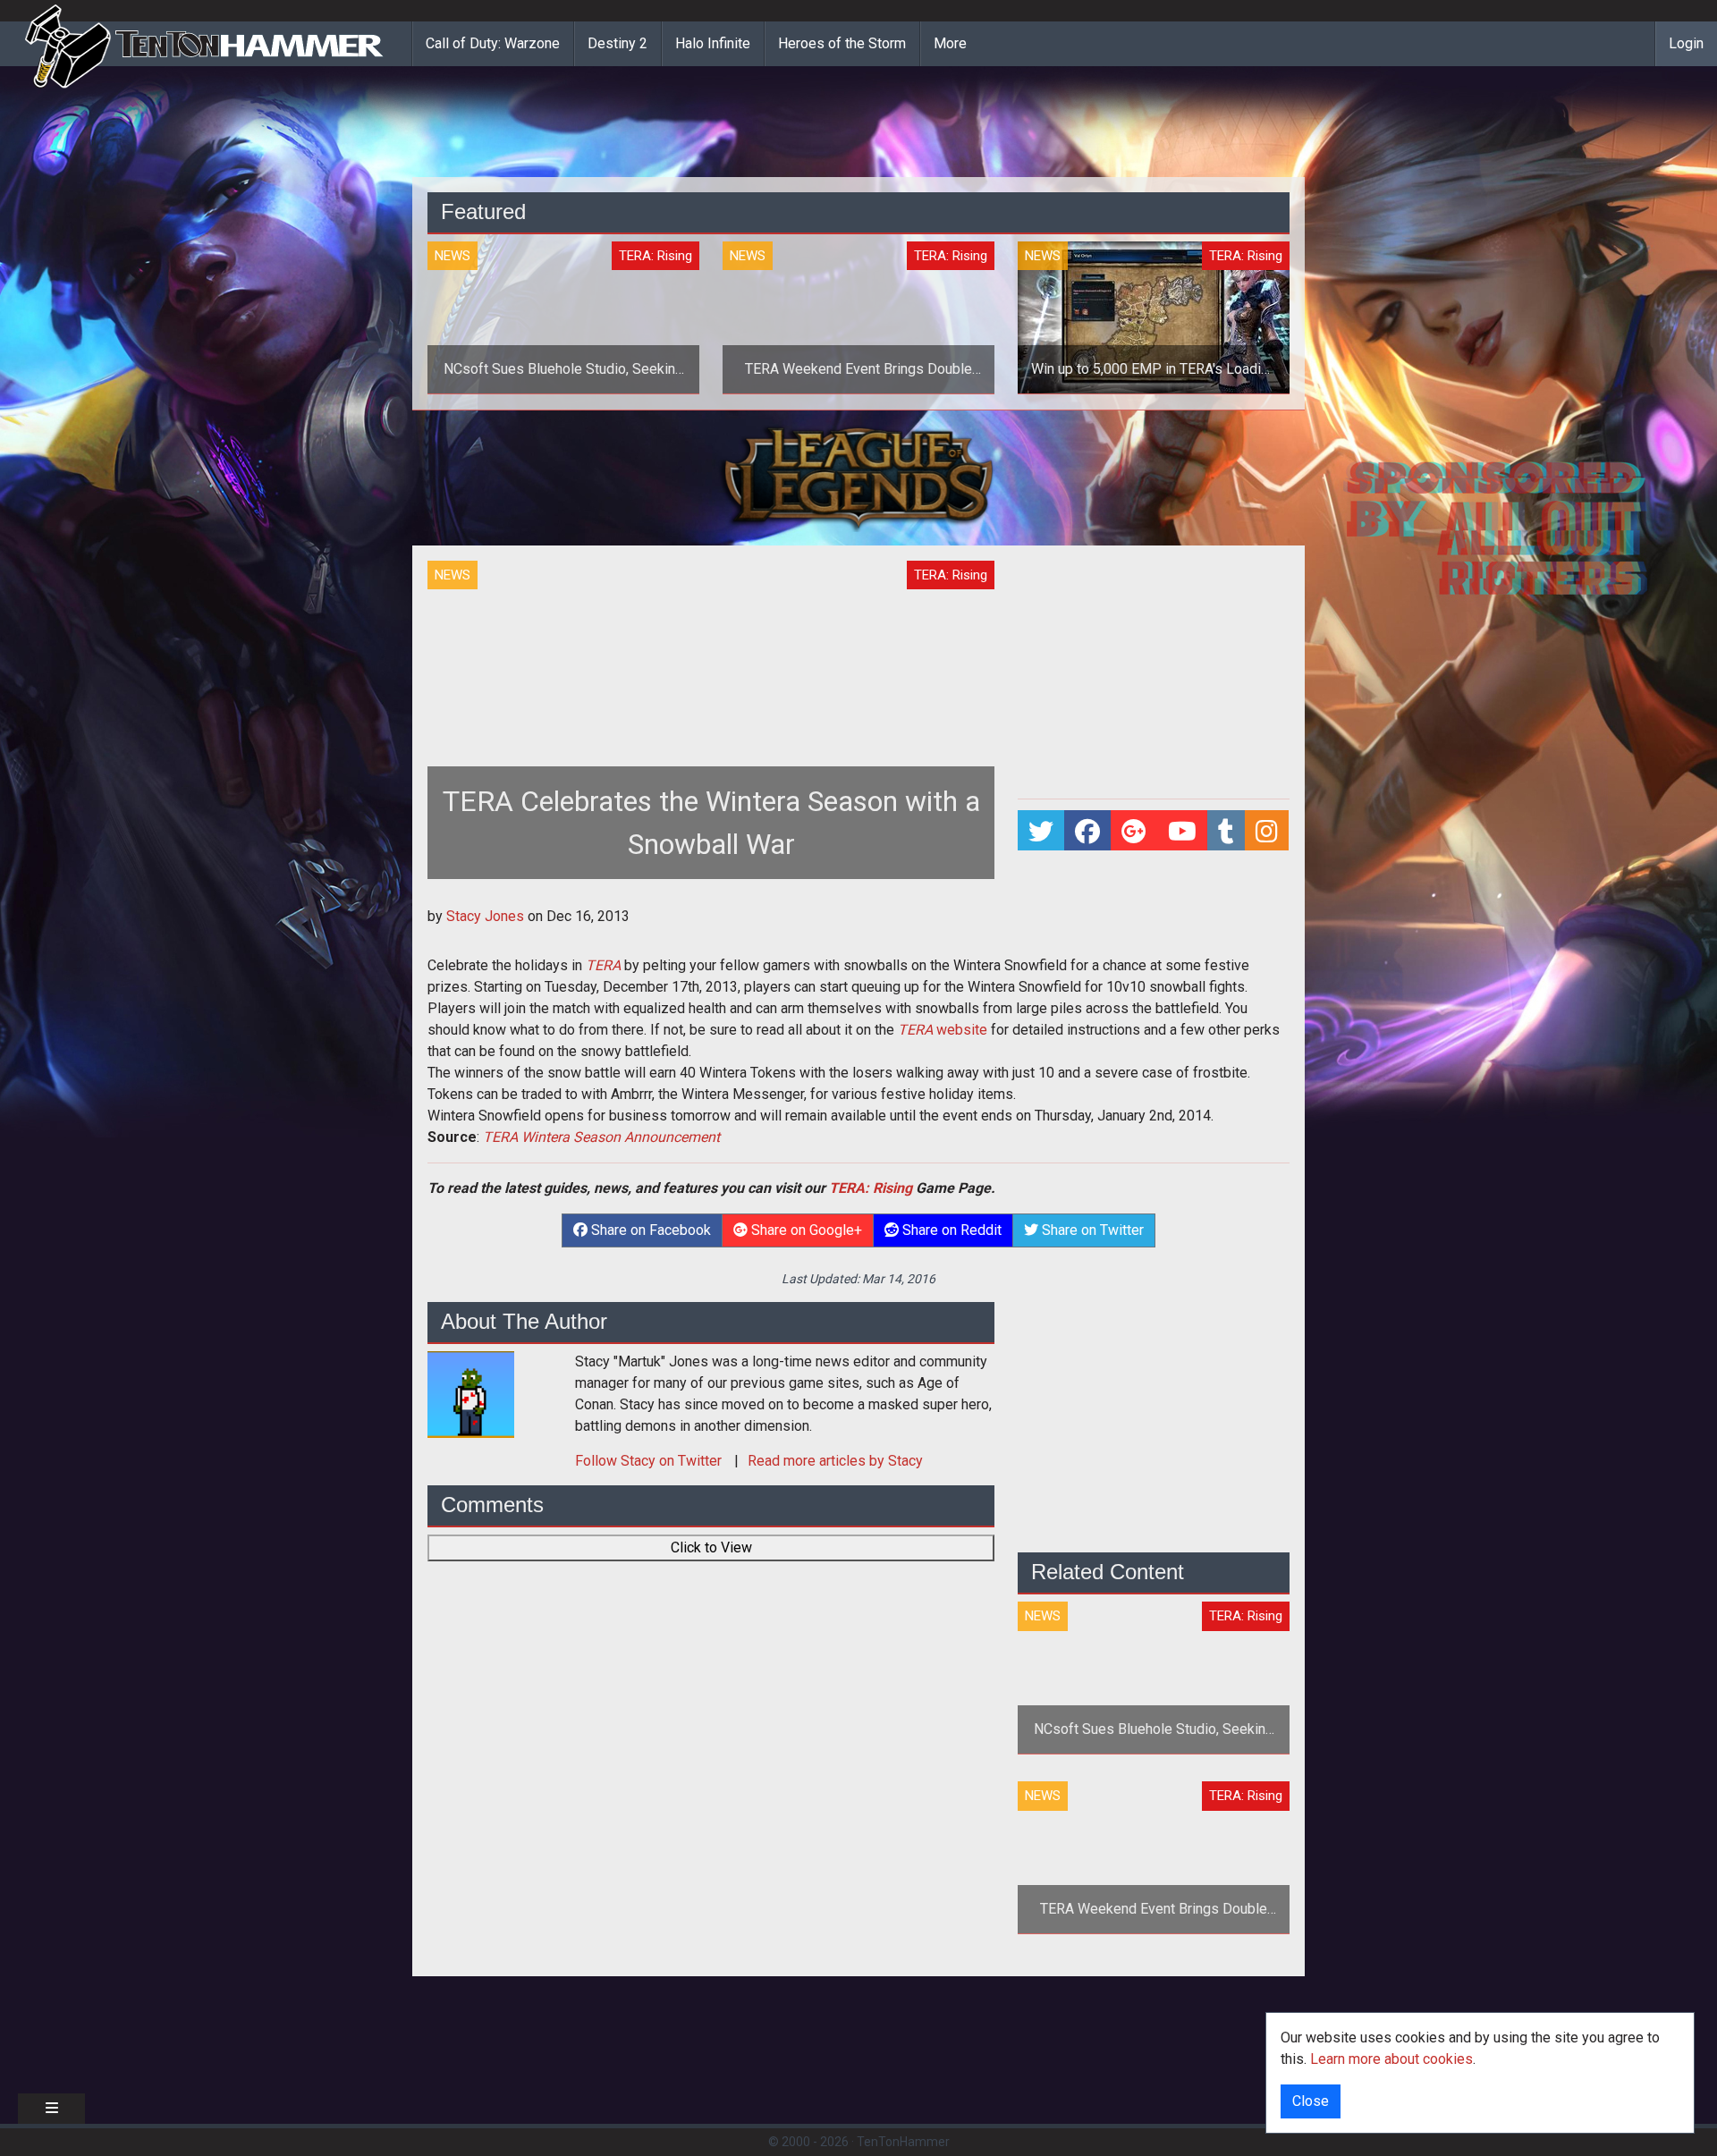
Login (1686, 43)
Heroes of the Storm (842, 43)
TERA (603, 965)
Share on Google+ (805, 1230)
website (943, 1030)
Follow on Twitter (650, 1461)
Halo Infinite (713, 43)
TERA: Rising (871, 1188)
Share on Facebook (649, 1230)
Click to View (711, 1547)
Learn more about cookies (1391, 2059)
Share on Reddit (950, 1230)
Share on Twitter (1091, 1230)
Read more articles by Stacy (835, 1461)
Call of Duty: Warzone (493, 43)
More (950, 43)
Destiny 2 (617, 43)
